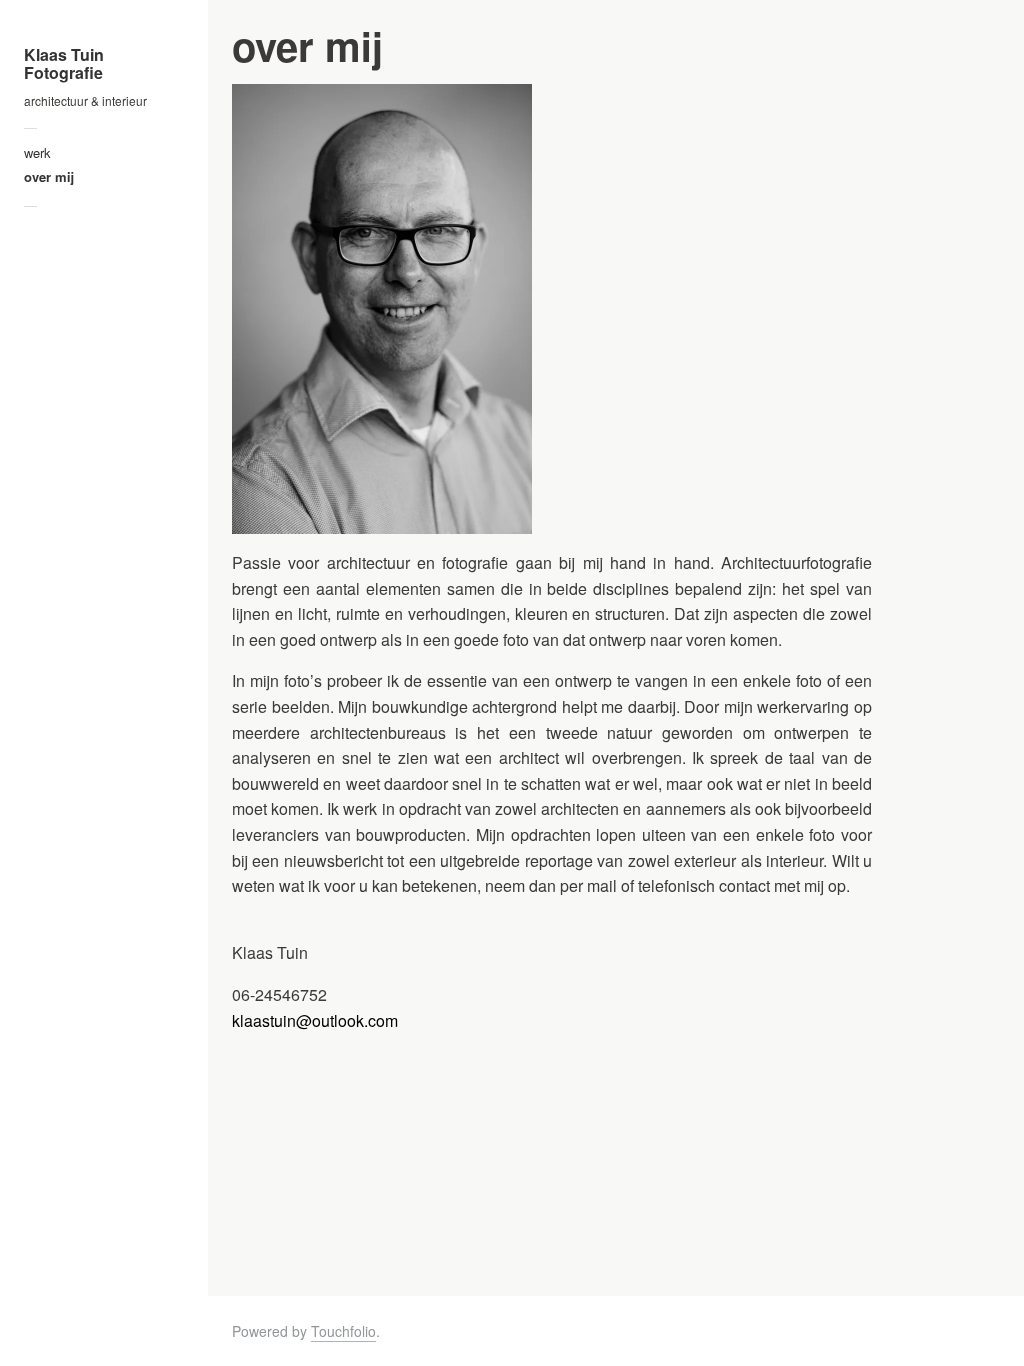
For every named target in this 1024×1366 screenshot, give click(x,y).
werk (37, 152)
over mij (49, 176)
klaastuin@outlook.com (315, 1020)
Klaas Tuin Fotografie (64, 63)
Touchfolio (343, 1331)
